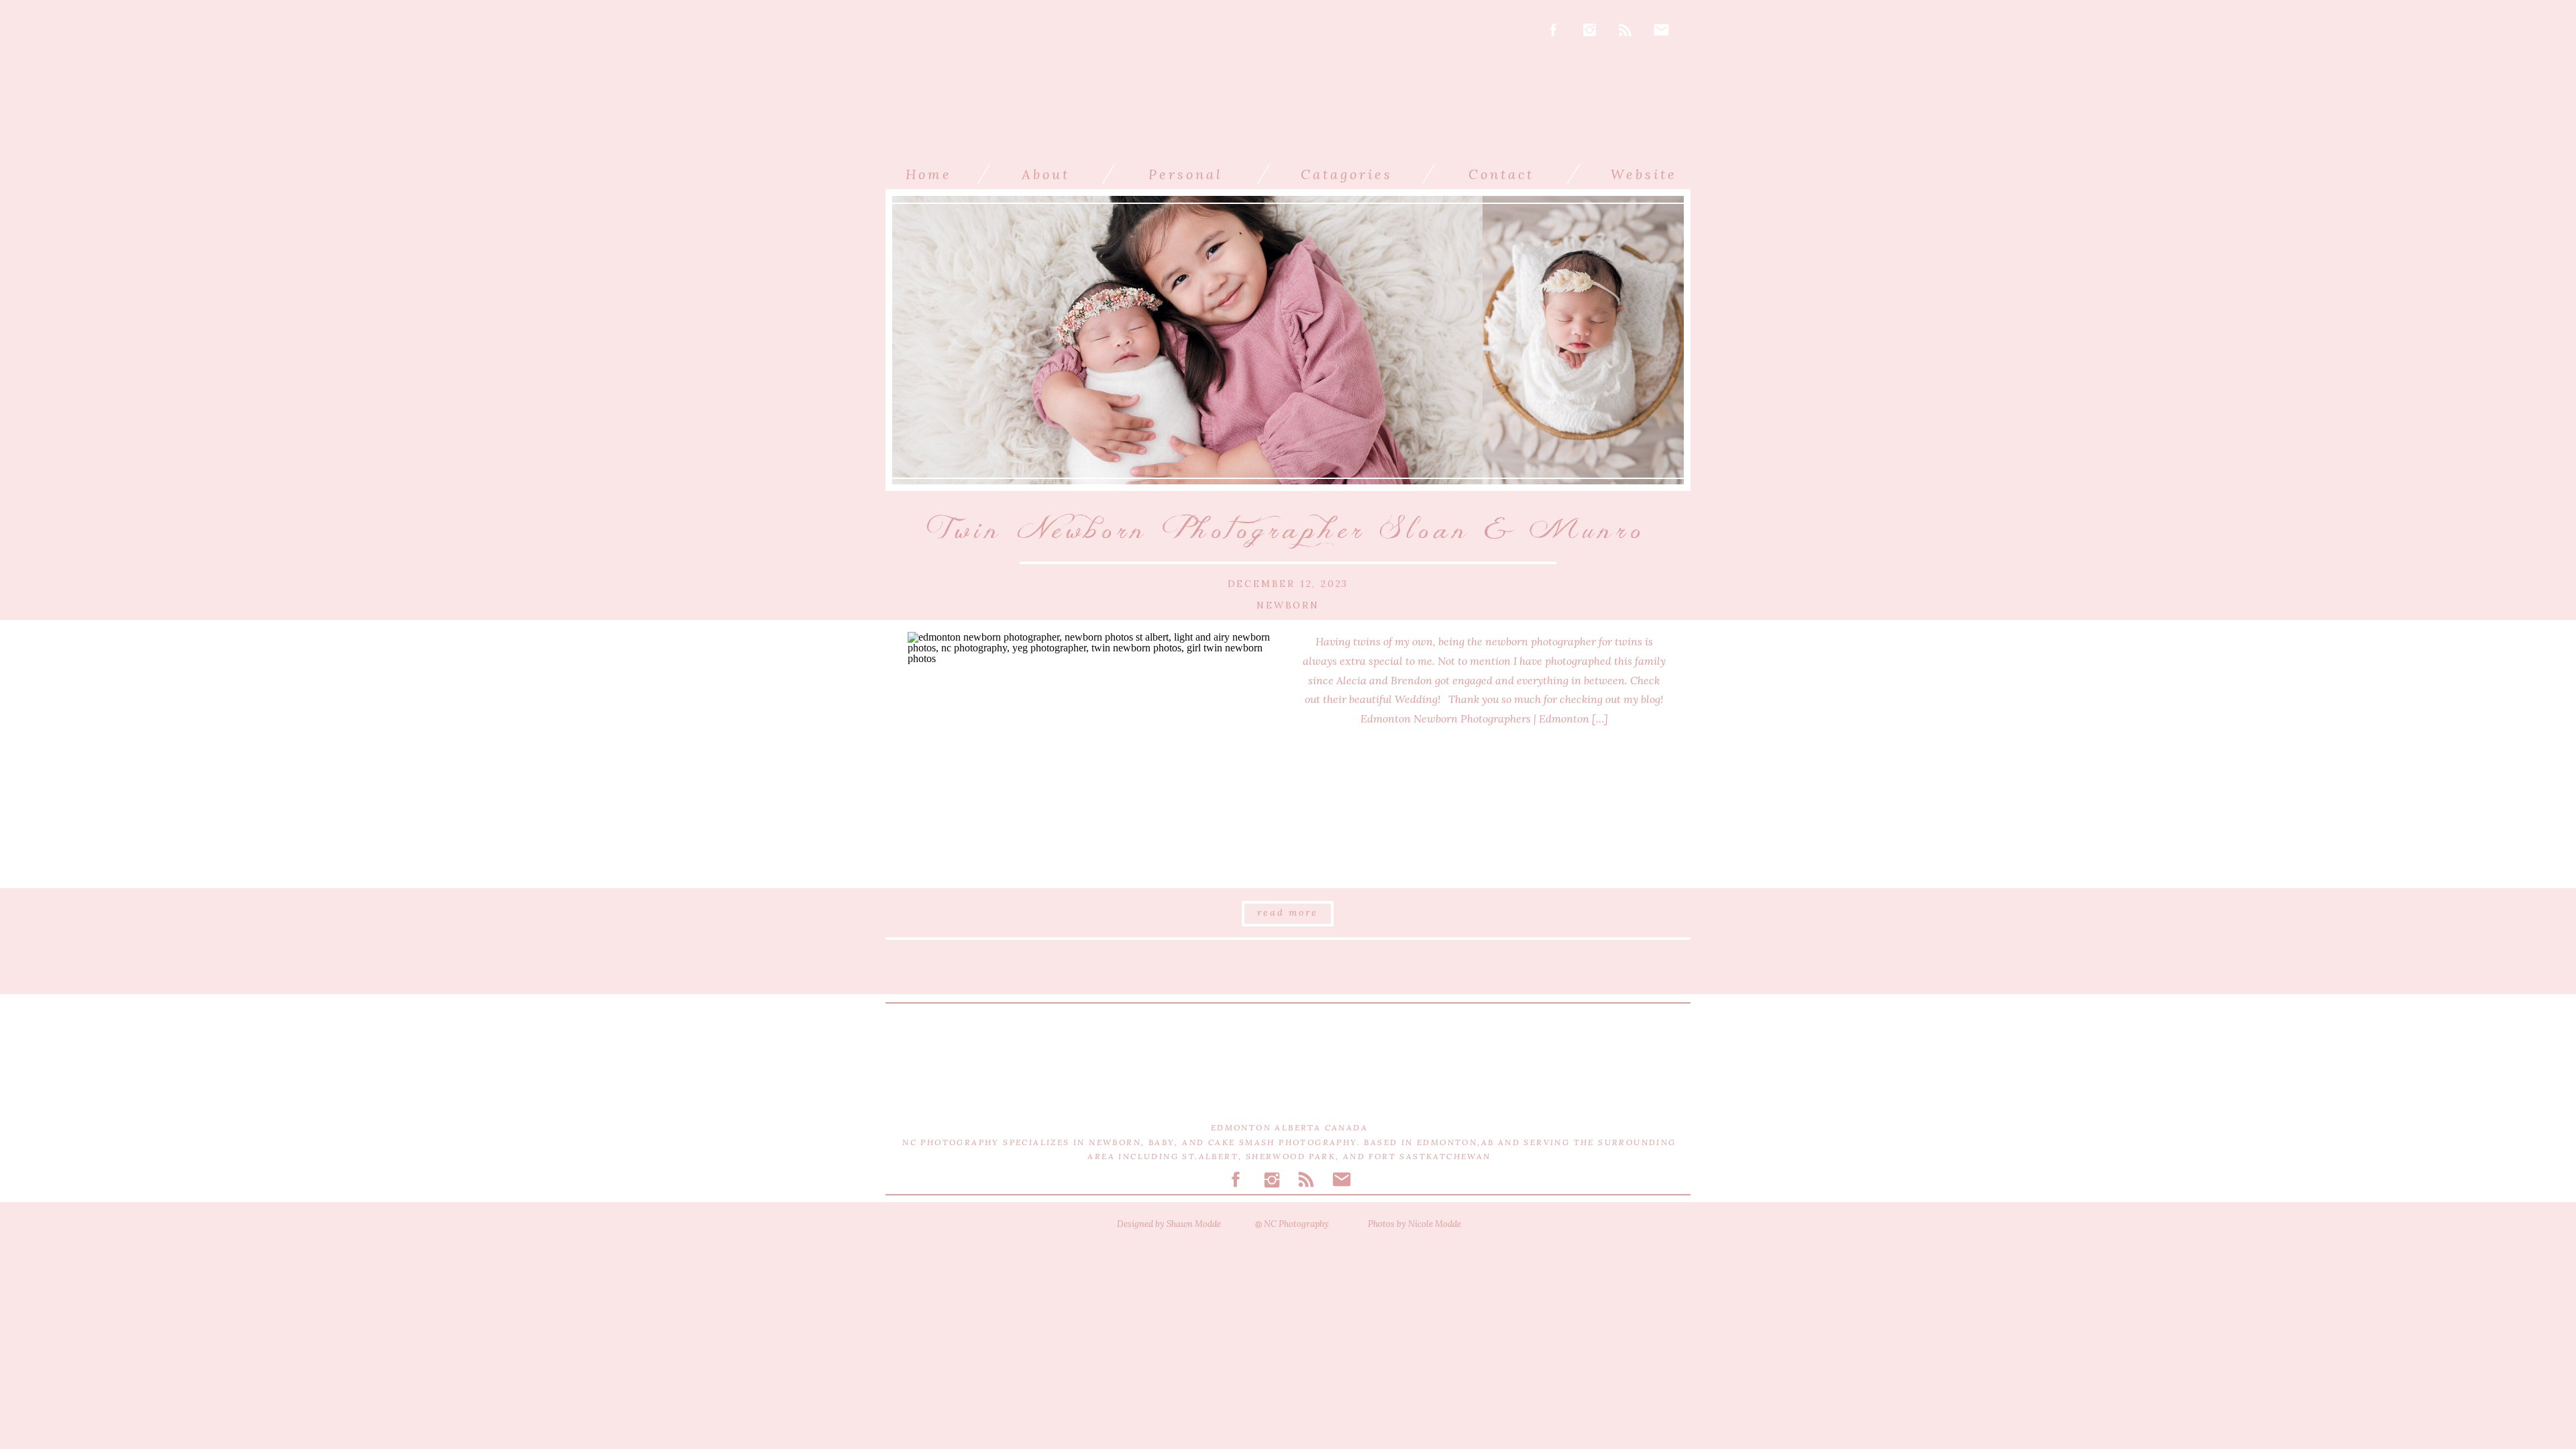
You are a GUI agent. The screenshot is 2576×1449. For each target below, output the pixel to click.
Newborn (1288, 605)
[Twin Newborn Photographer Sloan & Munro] (1092, 754)
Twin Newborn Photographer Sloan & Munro (1288, 530)
